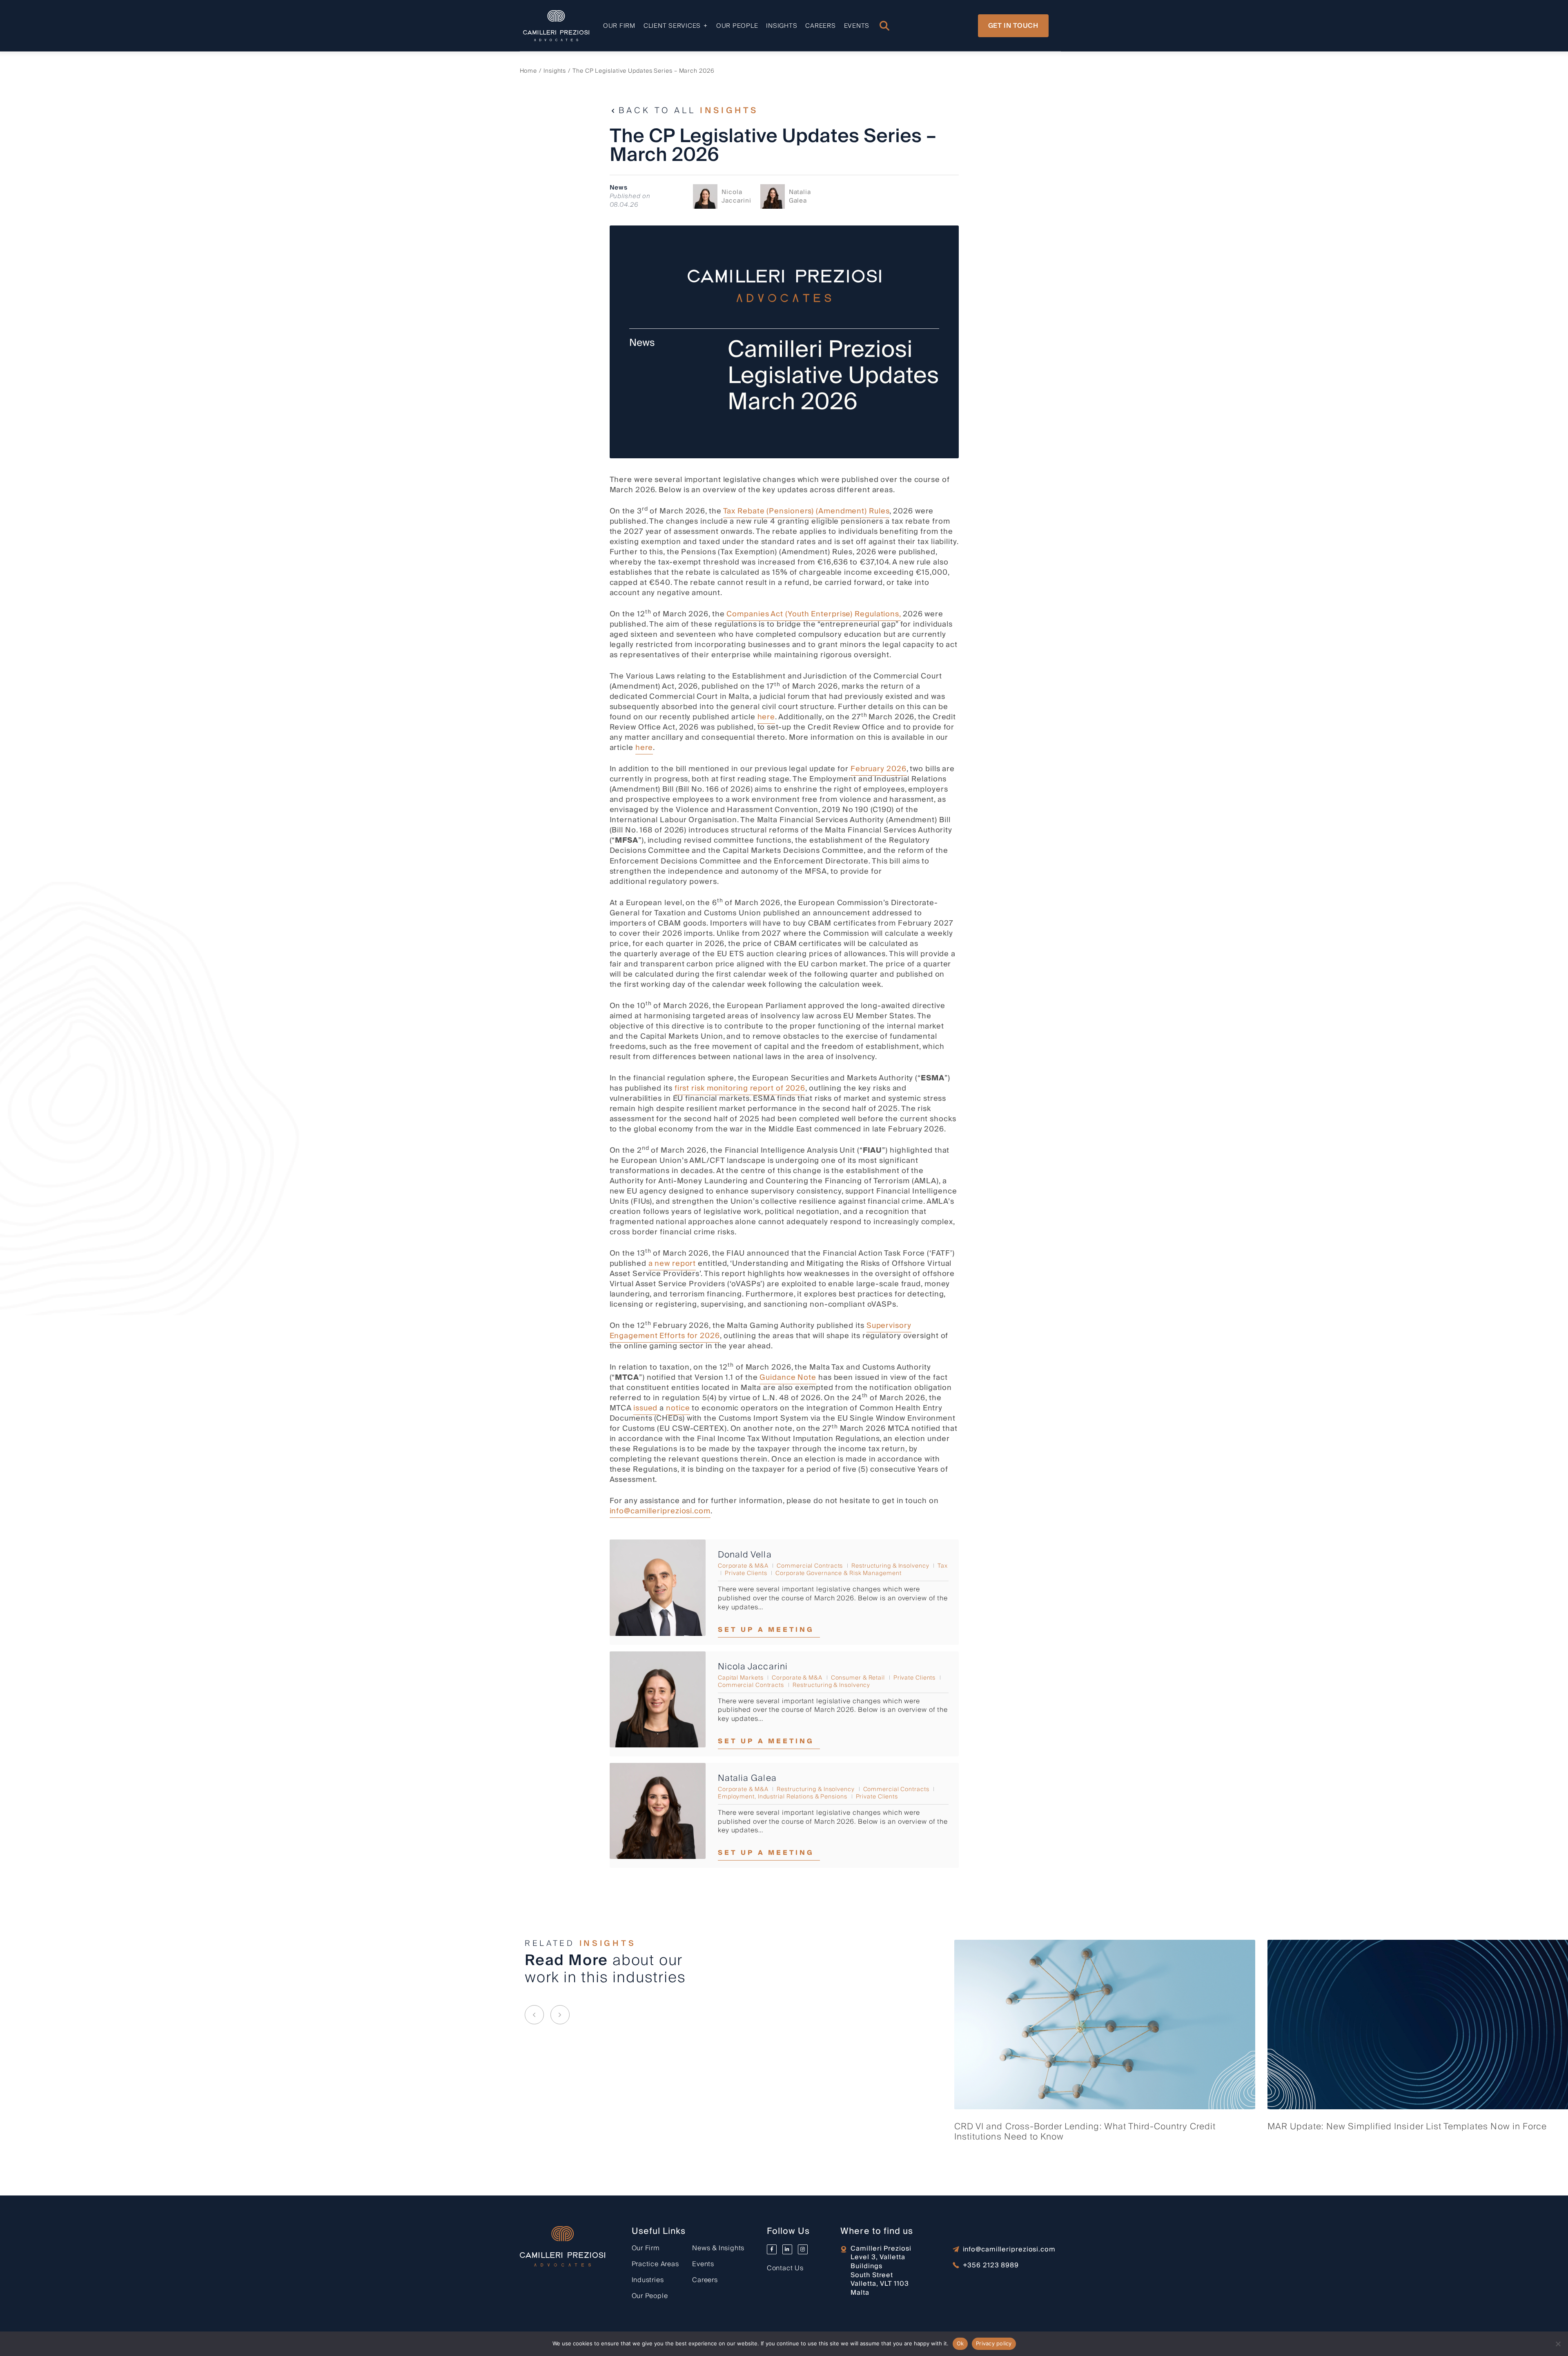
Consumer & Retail (858, 1678)
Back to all (688, 111)
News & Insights (718, 2248)
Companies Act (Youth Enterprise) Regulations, (814, 614)
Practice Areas (655, 2264)
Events (857, 26)
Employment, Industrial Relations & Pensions (783, 1797)
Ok (960, 2343)
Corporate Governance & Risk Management (838, 1573)
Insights (782, 26)
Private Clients (746, 1573)
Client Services (672, 26)
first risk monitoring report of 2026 (740, 1088)
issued (646, 1408)
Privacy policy (994, 2343)
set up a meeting (766, 1630)
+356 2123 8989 (991, 2266)
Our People (737, 26)
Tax (943, 1566)
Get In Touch (1013, 26)
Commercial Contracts (810, 1566)
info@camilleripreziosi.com (660, 1511)
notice (678, 1408)
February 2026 (879, 769)
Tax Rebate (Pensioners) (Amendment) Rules (806, 511)
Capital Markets (741, 1678)
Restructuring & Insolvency (890, 1566)
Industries (648, 2280)
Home (529, 71)
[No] (1558, 2344)
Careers (820, 26)
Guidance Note (788, 1378)
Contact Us (785, 2268)
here (766, 717)
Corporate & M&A (743, 1566)
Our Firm (619, 26)
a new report (672, 1264)
